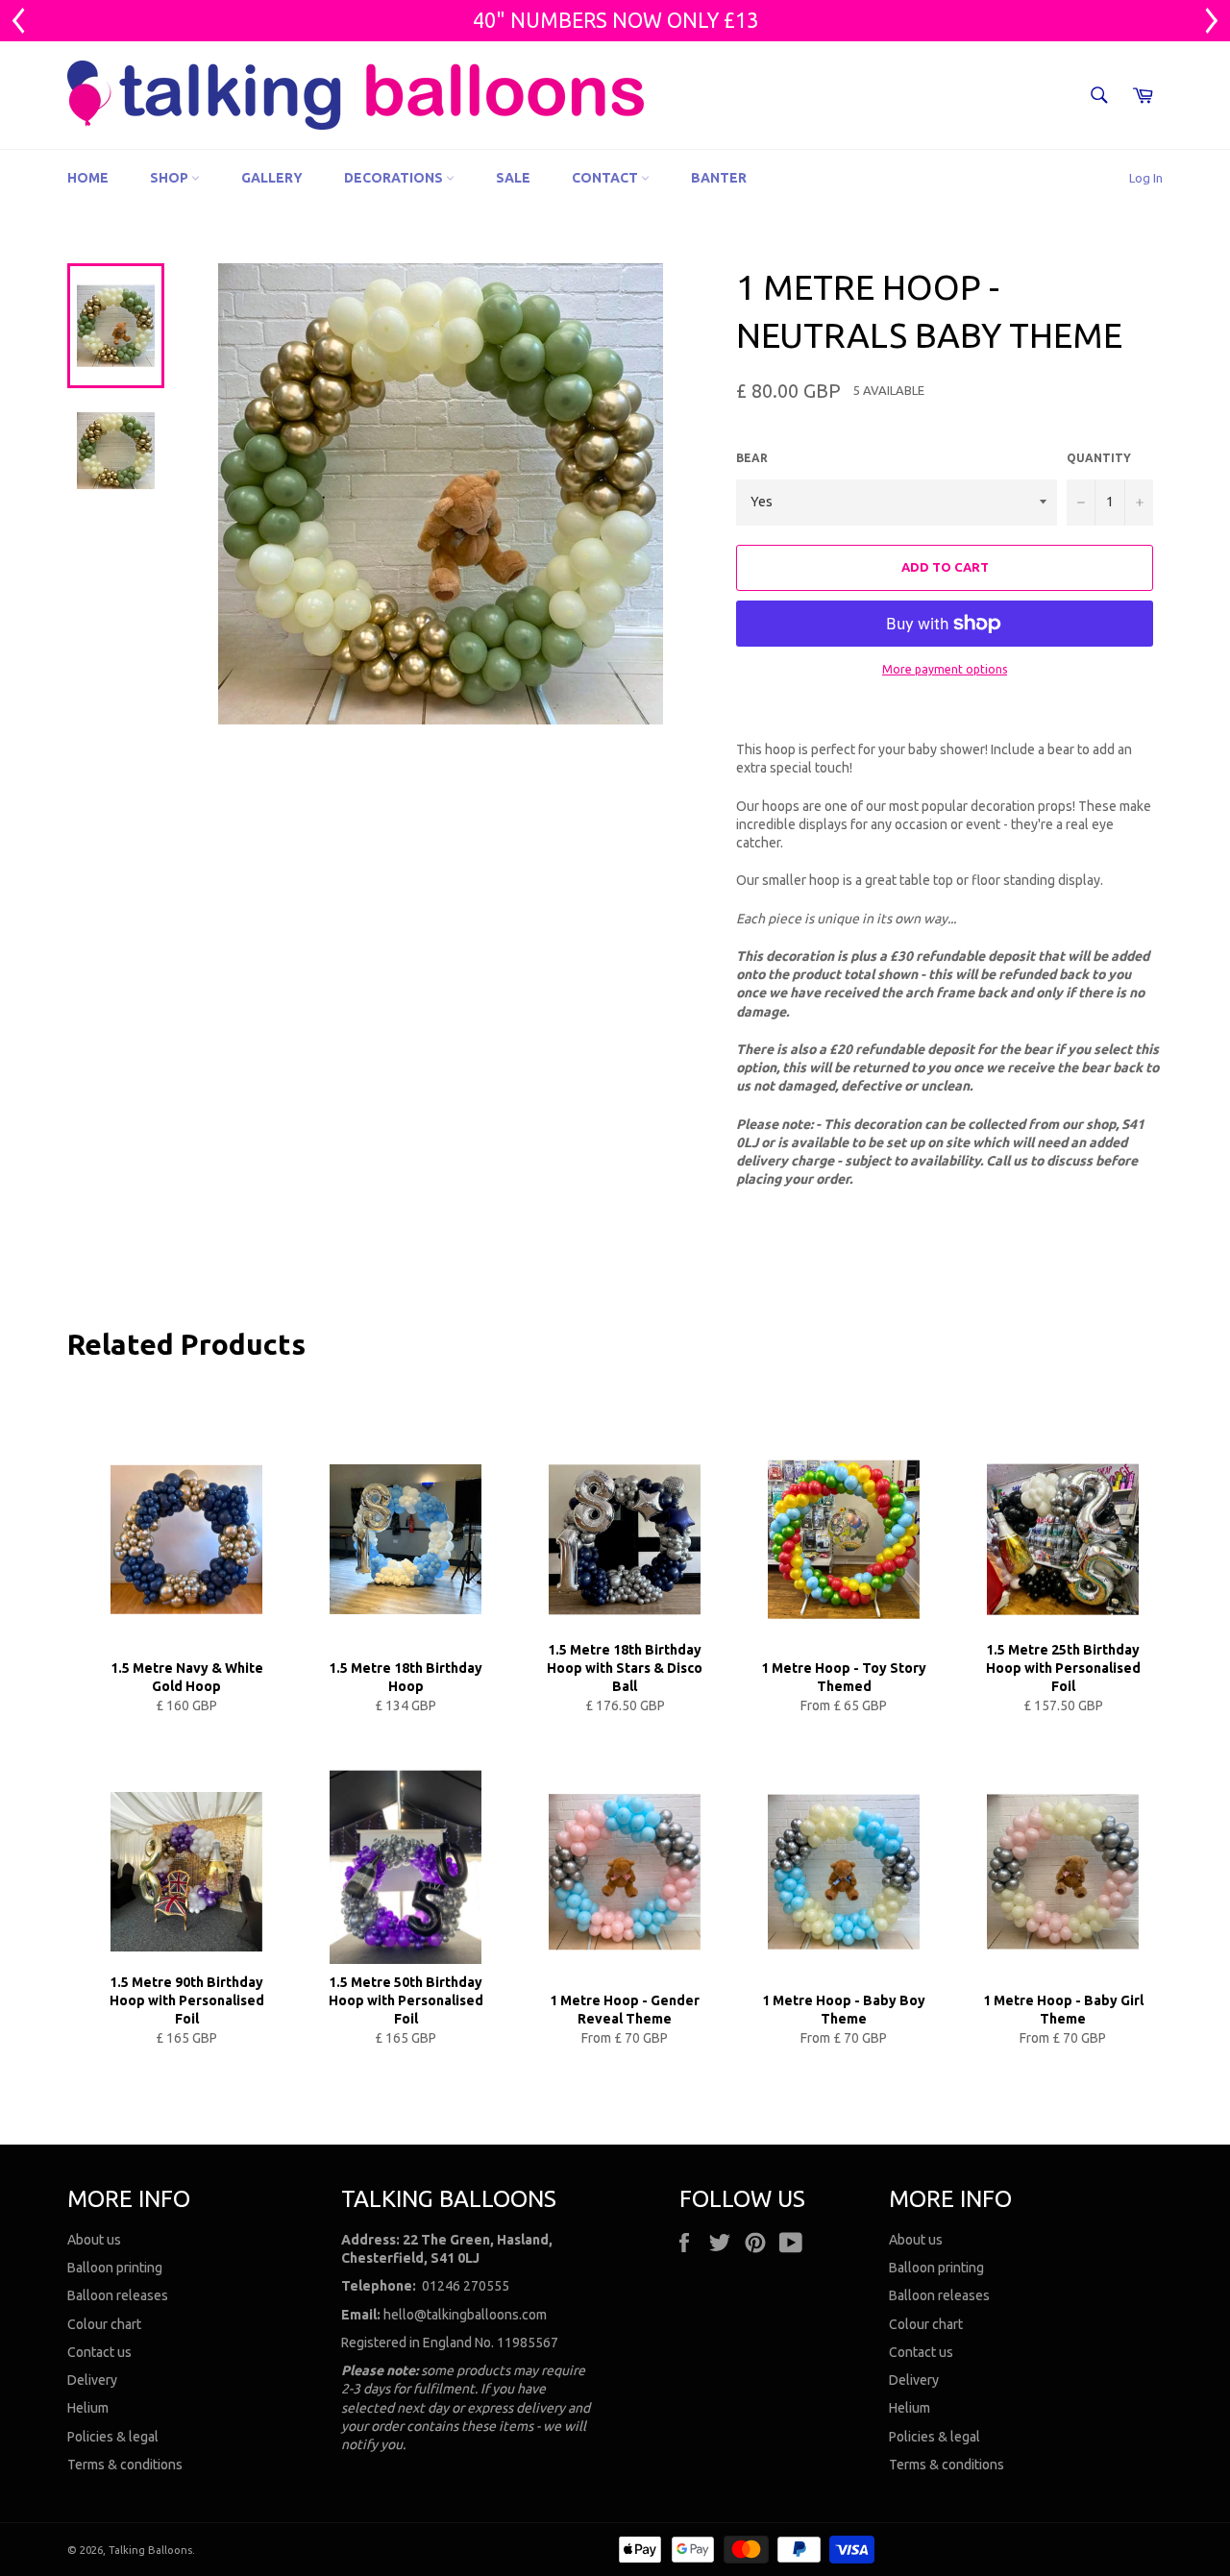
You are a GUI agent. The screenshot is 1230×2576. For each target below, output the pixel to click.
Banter (719, 178)
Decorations (395, 178)
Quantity (1099, 458)
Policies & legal (113, 2437)
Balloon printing (115, 2268)
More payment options (945, 669)
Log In (1146, 178)
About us (94, 2240)
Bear (752, 458)
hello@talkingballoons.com (465, 2315)
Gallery (272, 178)
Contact (606, 178)
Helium (88, 2408)
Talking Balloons (150, 2550)
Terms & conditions (125, 2465)
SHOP (171, 178)
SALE (513, 178)
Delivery (92, 2380)
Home (88, 178)
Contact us (99, 2352)
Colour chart (104, 2324)
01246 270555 (466, 2286)
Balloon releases (118, 2295)
